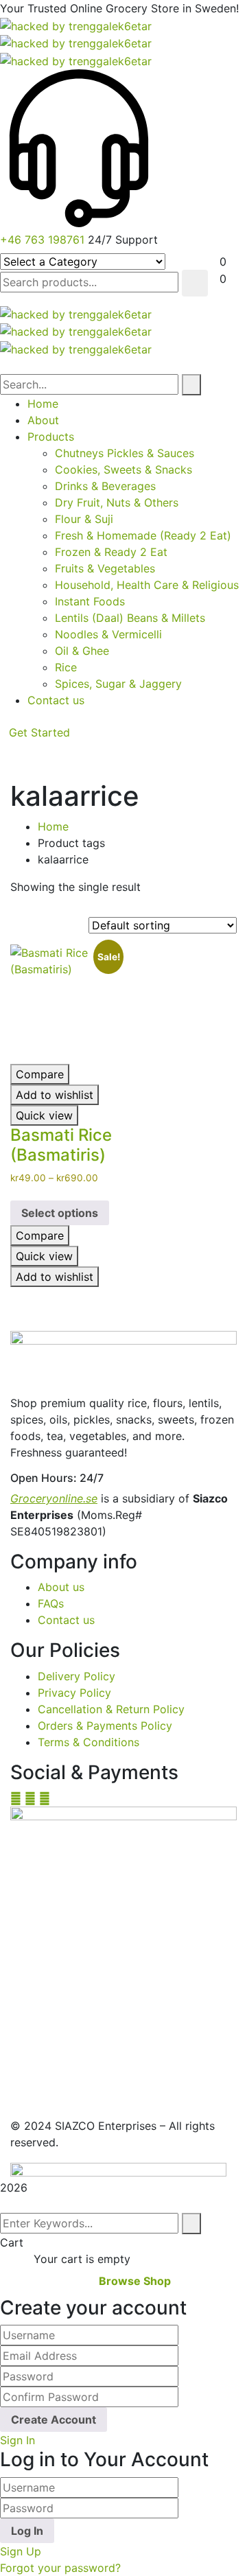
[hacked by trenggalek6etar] (76, 25)
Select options (60, 1213)
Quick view (44, 1115)
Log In (27, 2531)
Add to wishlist (55, 1095)
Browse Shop (135, 2281)
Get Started (39, 732)
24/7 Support (123, 240)
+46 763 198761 (42, 240)
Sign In (17, 2440)
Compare (40, 1074)
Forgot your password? (60, 2568)
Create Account (54, 2420)
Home (53, 826)
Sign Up (21, 2551)
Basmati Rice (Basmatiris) (61, 1145)
